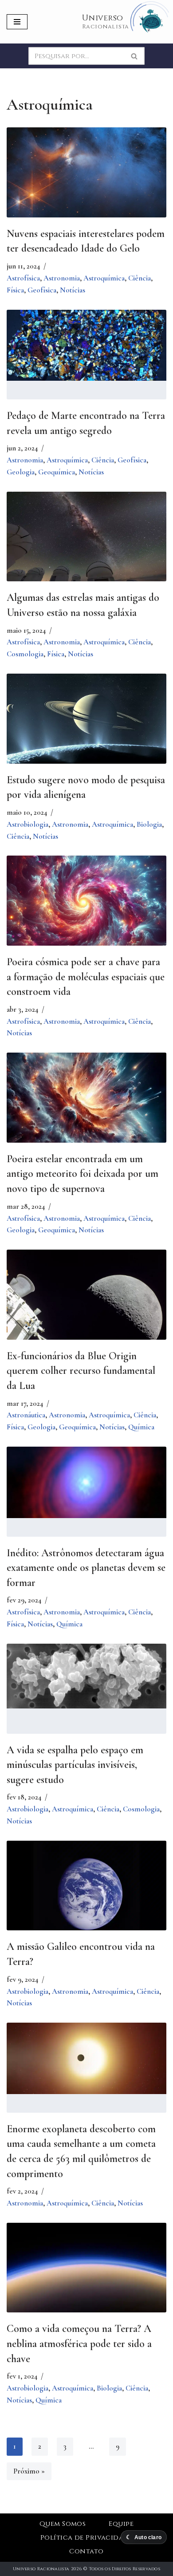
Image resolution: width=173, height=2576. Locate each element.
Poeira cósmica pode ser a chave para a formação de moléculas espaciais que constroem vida (86, 977)
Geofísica (42, 290)
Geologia (21, 472)
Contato (86, 2551)
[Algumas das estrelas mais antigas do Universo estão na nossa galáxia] (86, 545)
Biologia (149, 824)
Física (15, 290)
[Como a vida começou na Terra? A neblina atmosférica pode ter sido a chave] (86, 2276)
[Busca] (135, 56)
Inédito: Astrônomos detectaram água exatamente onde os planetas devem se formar (86, 1568)
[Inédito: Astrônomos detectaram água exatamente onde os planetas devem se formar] (86, 1482)
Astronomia (62, 278)
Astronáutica (26, 1415)
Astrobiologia (28, 824)
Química (141, 1427)
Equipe (121, 2524)
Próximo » (29, 2471)
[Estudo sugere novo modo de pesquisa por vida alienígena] (86, 727)
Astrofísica (23, 278)
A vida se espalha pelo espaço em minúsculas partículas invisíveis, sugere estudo (75, 1765)
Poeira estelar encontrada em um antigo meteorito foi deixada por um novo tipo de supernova (83, 1174)
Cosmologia (25, 654)
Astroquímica (104, 278)
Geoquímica (57, 472)
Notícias (73, 290)
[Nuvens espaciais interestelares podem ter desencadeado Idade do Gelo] (86, 172)
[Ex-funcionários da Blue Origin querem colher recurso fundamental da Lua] (86, 1303)
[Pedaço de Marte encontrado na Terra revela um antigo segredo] (86, 345)
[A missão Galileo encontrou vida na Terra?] (86, 1894)
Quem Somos (63, 2524)
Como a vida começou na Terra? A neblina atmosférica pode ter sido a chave (79, 2343)
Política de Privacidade (86, 2538)
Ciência (140, 278)
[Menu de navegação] (17, 22)
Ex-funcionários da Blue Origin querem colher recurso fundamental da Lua (81, 1371)
